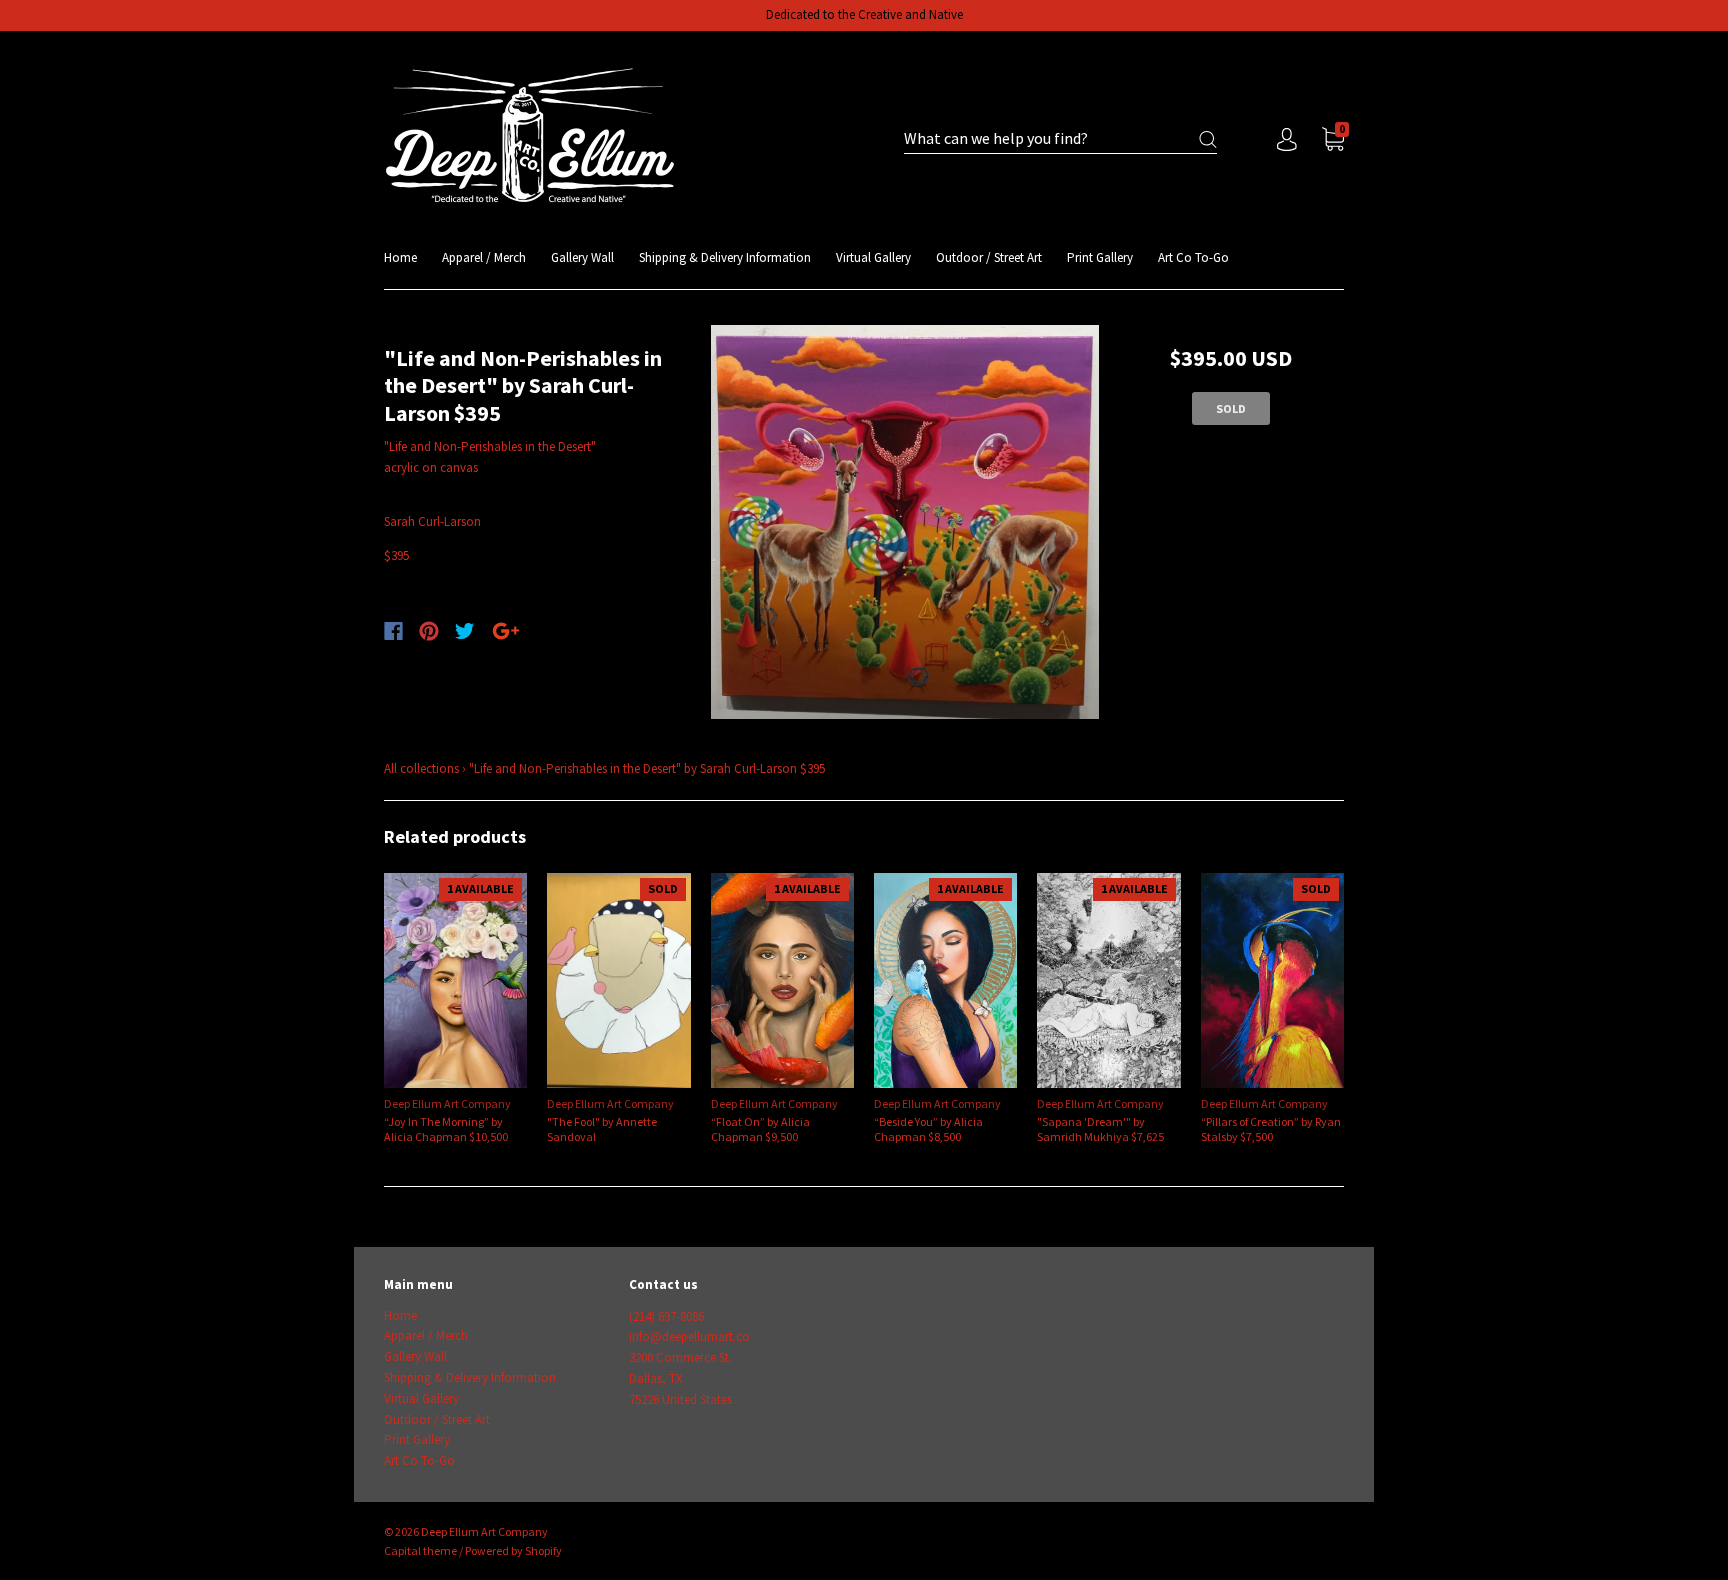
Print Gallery (1100, 257)
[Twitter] (465, 631)
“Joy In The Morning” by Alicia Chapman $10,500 (446, 1129)
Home (400, 257)
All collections (421, 768)
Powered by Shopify (513, 1550)
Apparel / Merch (484, 257)
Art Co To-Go (1193, 257)
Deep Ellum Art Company (447, 1103)
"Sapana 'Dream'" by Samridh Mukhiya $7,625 (1100, 1129)
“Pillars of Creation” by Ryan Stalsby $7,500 (1271, 1129)
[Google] (506, 631)
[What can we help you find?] (1060, 139)
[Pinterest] (429, 631)
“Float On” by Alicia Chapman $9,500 (760, 1129)
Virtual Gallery (873, 257)
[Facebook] (393, 631)
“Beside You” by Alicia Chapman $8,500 (928, 1129)
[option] (905, 522)
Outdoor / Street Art (989, 257)
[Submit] (1208, 139)
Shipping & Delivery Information (725, 257)
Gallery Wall (582, 257)
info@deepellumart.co (689, 1336)
